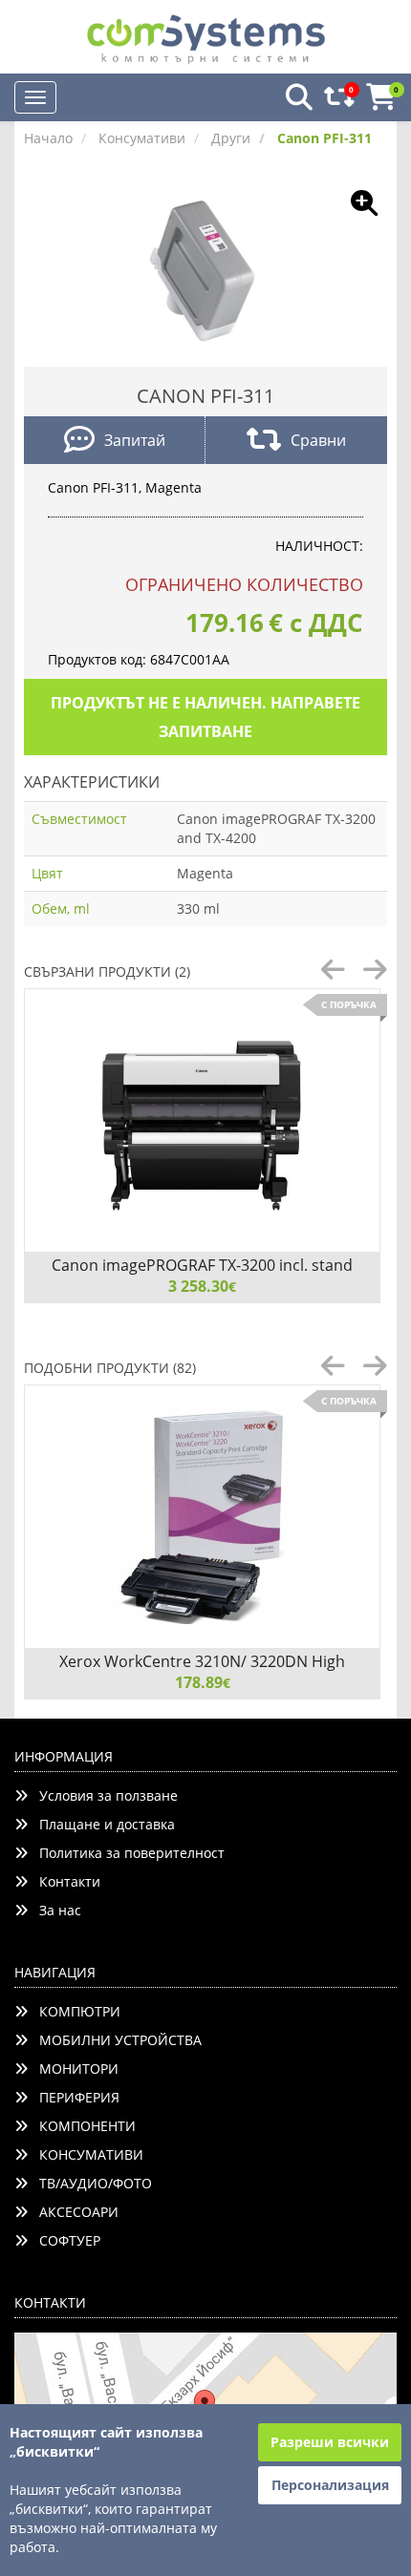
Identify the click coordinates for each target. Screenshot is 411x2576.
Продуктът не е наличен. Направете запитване (205, 717)
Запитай (135, 440)
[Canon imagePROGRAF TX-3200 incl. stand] (202, 1120)
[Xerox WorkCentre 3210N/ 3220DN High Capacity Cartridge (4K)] (202, 1517)
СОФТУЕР (64, 2240)
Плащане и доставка (101, 1824)
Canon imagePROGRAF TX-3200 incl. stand (202, 1265)
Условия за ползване (103, 1795)
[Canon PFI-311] (205, 270)
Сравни (318, 440)
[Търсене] (293, 98)
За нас (54, 1910)
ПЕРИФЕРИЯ (74, 2097)
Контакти (64, 1881)
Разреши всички (330, 2442)
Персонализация (330, 2485)
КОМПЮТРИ (74, 2011)
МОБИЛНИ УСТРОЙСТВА (115, 2040)
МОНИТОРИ (73, 2069)
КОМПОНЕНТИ (82, 2126)
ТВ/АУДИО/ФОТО (90, 2183)
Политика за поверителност (126, 1853)
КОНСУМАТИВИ (86, 2154)
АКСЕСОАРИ (73, 2212)
